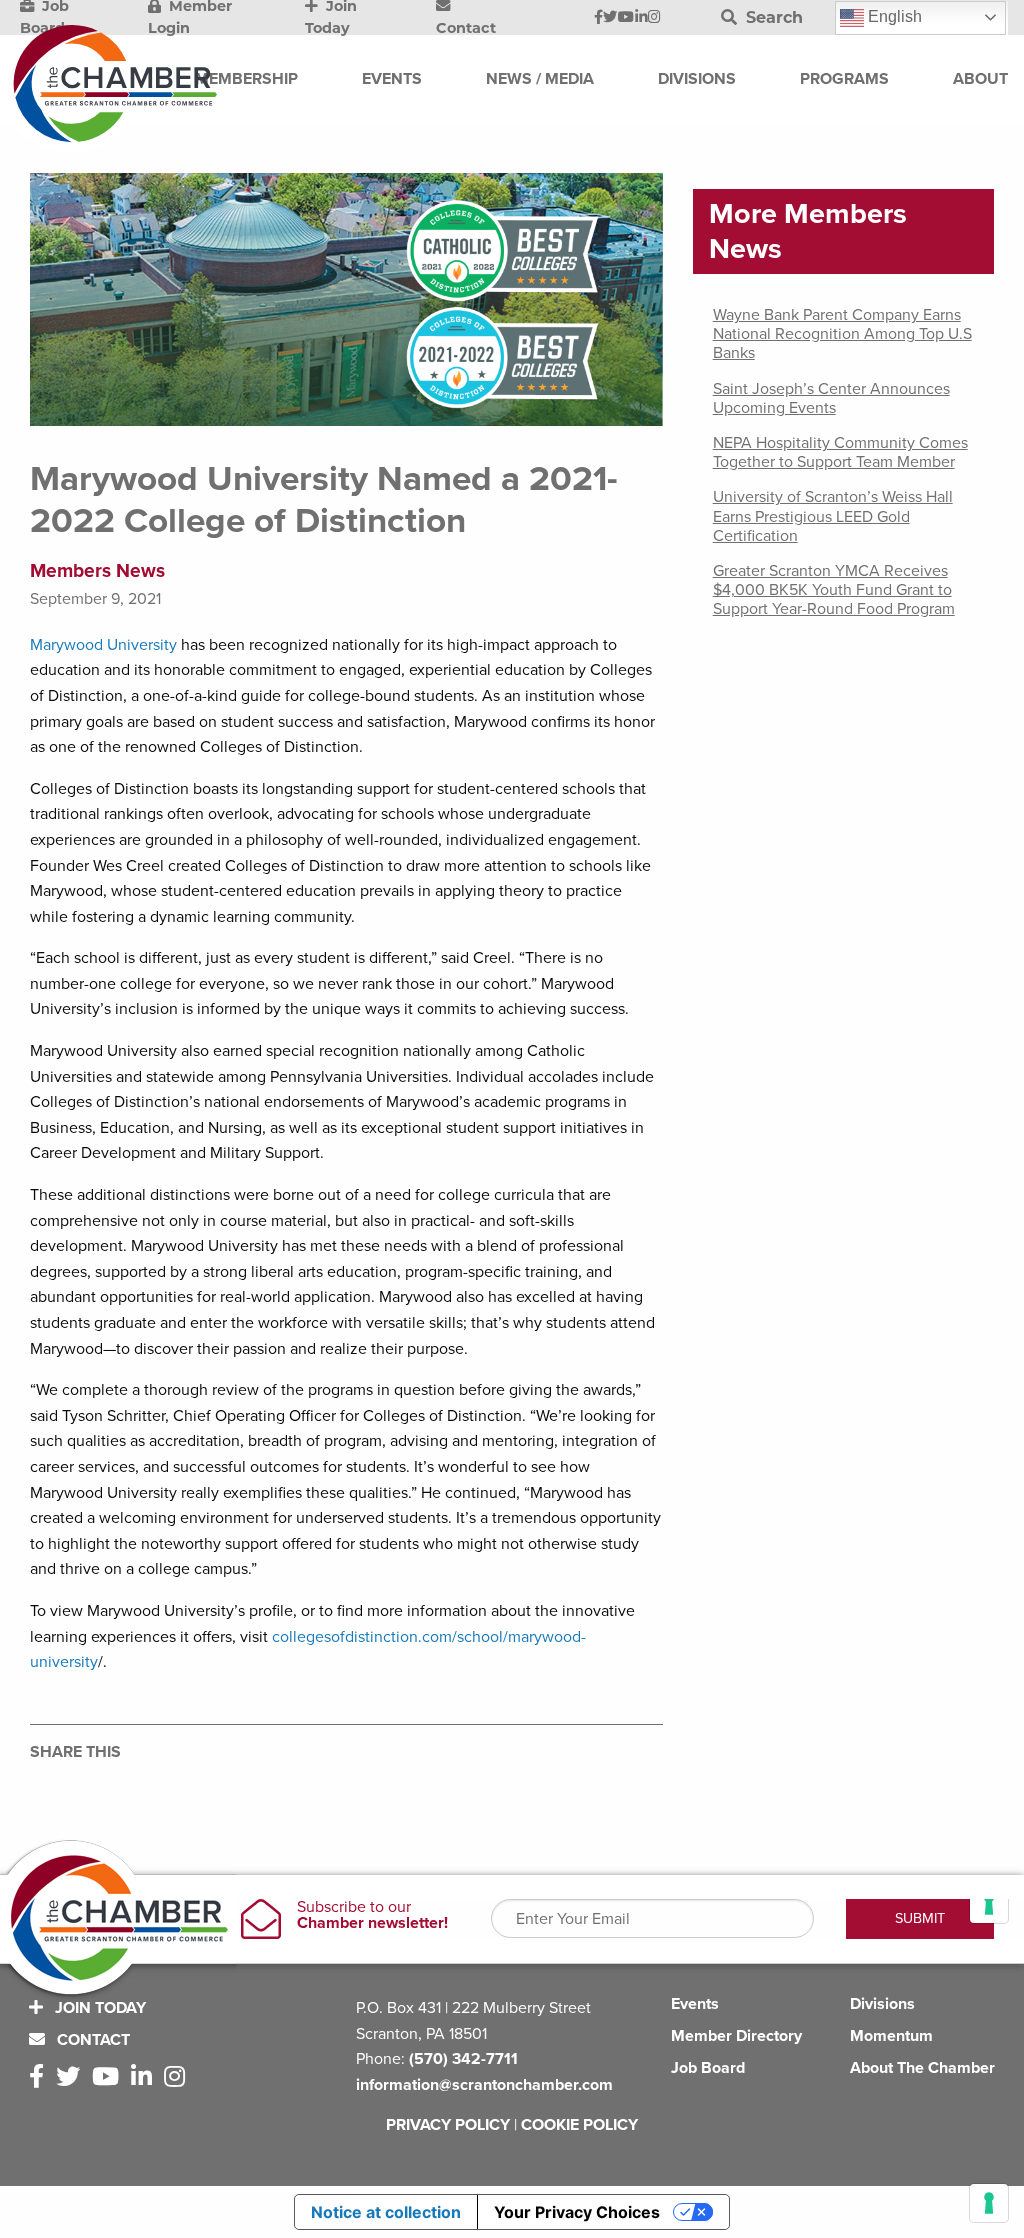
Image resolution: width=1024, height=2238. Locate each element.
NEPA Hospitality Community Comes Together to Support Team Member (840, 452)
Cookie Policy (579, 2125)
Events (695, 2004)
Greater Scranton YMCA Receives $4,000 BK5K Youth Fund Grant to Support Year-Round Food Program (834, 590)
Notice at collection (386, 2212)
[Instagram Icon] (654, 18)
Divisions (882, 2004)
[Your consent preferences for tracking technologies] (989, 2203)
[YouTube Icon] (626, 18)
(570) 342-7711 (463, 2059)
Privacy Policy (448, 2125)
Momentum (891, 2036)
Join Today (98, 2008)
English (893, 16)
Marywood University (103, 645)
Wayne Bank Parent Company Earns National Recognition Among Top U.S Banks (842, 334)
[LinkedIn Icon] (641, 18)
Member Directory (736, 2036)
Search (772, 17)
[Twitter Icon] (610, 18)
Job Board (708, 2068)
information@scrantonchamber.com (484, 2085)
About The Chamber (922, 2068)
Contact (91, 2040)
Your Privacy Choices (577, 2212)
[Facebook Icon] (598, 18)
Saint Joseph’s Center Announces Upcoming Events (831, 398)
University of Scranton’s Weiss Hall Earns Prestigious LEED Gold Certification (833, 516)
